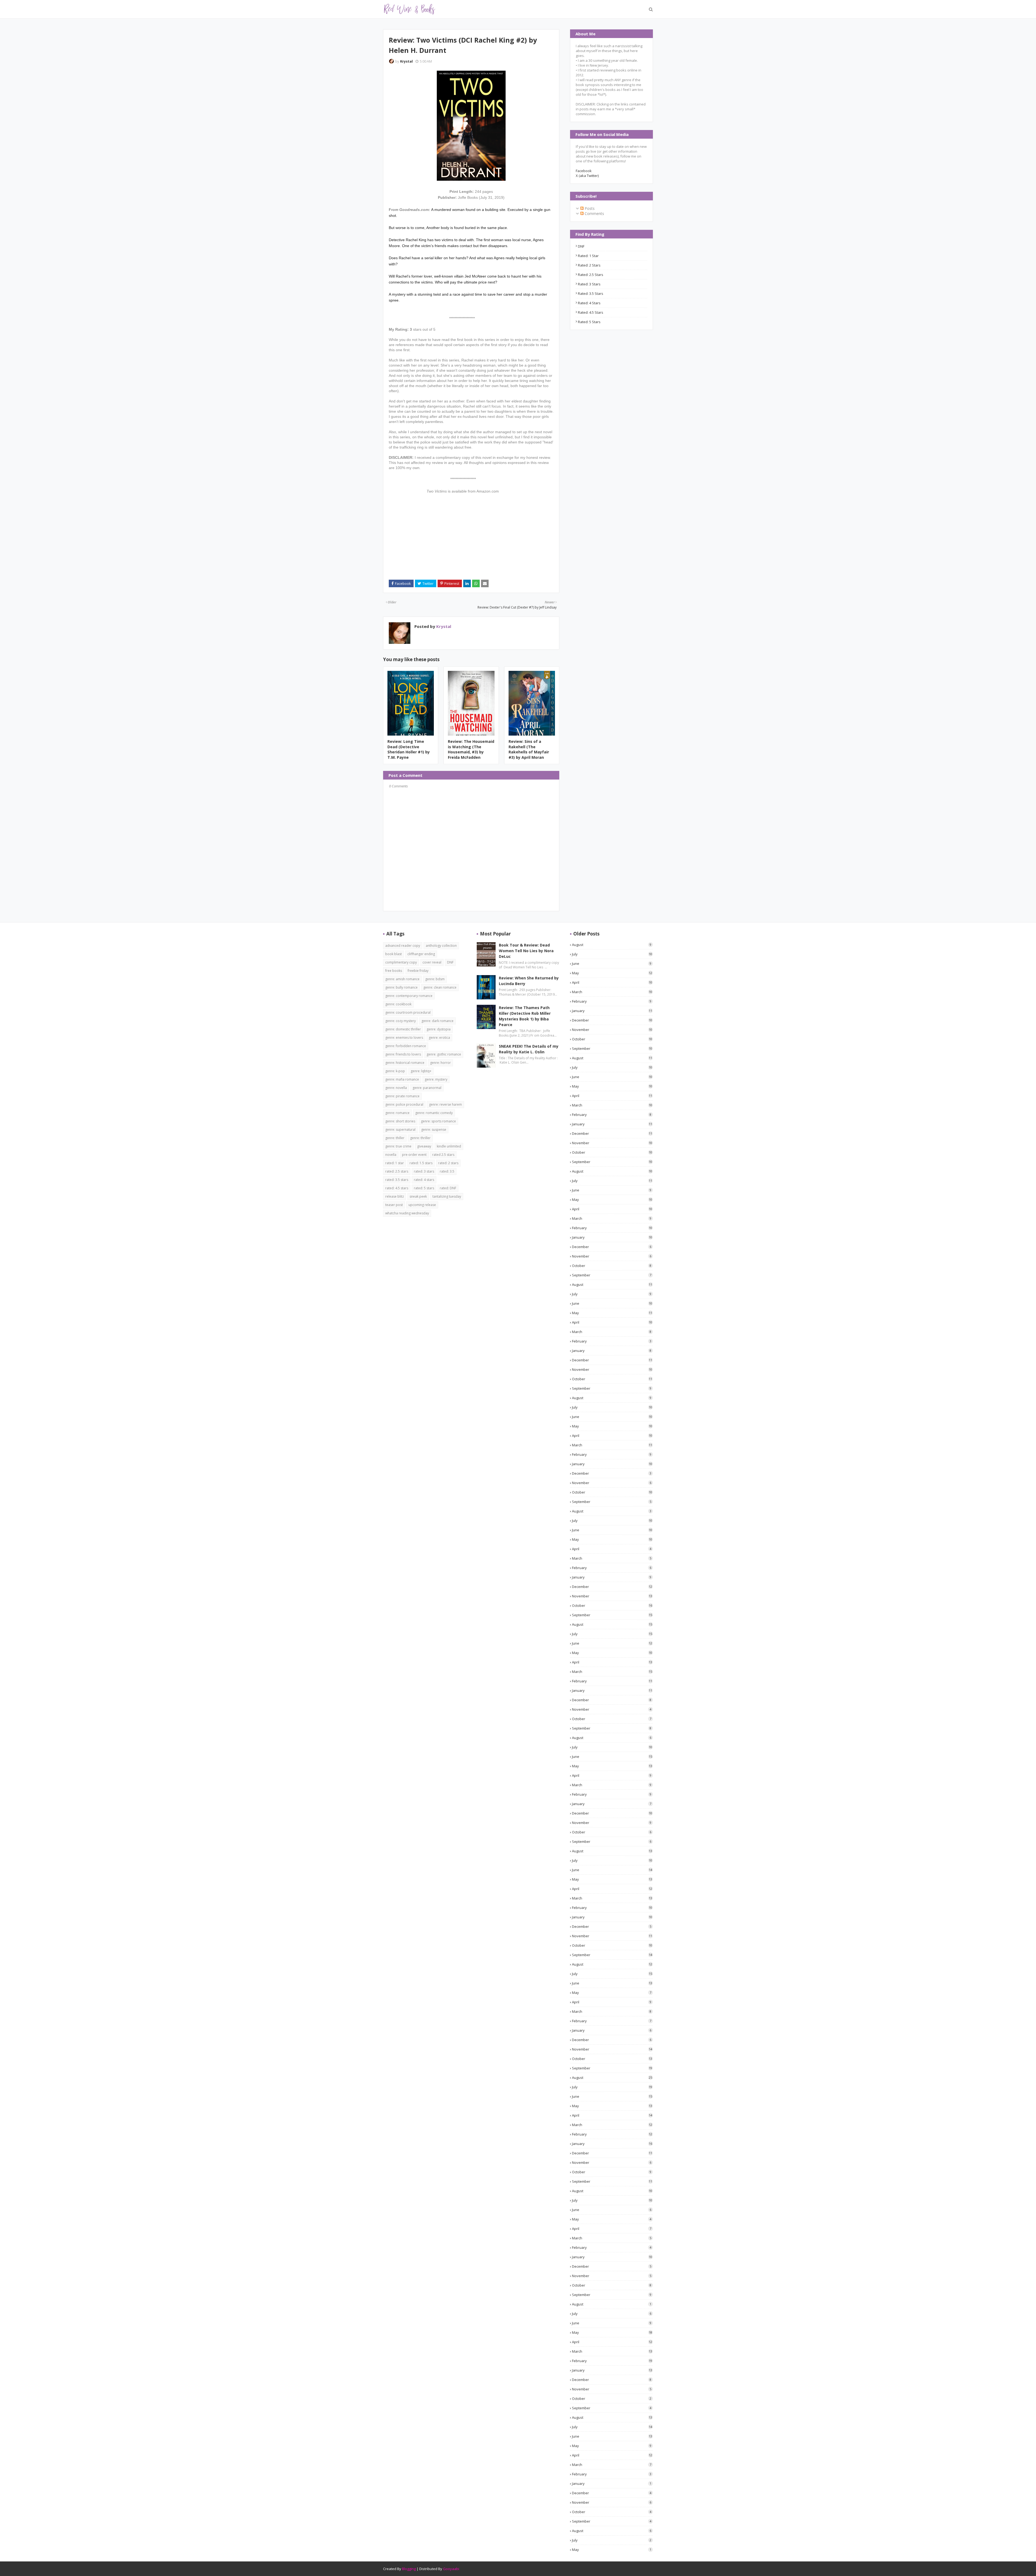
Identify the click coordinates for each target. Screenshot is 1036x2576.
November (612, 1030)
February (612, 1001)
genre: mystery (436, 1079)
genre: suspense (434, 1130)
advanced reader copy (403, 946)
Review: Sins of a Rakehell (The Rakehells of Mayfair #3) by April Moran (529, 749)
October (612, 1039)
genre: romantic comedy (434, 1113)
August (612, 945)
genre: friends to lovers (403, 1054)
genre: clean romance (440, 987)
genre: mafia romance (402, 1079)
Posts (589, 208)
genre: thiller (395, 1138)
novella (391, 1155)
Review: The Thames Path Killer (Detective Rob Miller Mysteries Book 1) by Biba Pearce (525, 1016)
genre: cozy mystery (401, 1021)
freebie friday (418, 971)
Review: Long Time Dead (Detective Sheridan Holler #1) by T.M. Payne (409, 749)
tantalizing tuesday (447, 1196)
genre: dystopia (439, 1029)
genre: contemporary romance (409, 996)
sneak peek (418, 1196)
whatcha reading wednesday (407, 1213)
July (612, 954)
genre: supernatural (400, 1130)
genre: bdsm (435, 979)
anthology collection (441, 946)
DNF (581, 246)
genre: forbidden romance (406, 1046)
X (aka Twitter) (587, 176)
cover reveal (432, 962)
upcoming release (422, 1205)
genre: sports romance (438, 1121)
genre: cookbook (398, 1004)
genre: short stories (400, 1121)
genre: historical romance (405, 1063)
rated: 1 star (588, 256)
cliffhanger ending (421, 954)
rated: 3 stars (589, 284)
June (612, 964)
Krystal (406, 61)
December (612, 1020)
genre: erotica (439, 1038)
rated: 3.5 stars (591, 293)
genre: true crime (398, 1146)
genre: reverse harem (445, 1104)
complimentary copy (401, 962)
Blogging (409, 2569)
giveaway (424, 1146)
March (612, 992)
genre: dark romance (437, 1021)
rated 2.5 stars (443, 1155)
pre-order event (414, 1155)
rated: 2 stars (589, 265)
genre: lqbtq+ (421, 1071)
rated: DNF (448, 1188)
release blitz (395, 1196)
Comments (594, 213)
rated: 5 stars (589, 322)
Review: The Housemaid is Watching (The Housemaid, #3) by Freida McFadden (471, 749)
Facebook (584, 171)
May (612, 973)
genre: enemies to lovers (404, 1038)
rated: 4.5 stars (591, 312)
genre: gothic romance (444, 1054)
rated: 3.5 (447, 1171)
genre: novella (396, 1088)
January (612, 1011)
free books (394, 971)
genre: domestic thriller (403, 1029)
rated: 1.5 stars (421, 1163)
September (612, 1048)
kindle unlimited (449, 1146)
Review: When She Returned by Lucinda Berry (529, 981)
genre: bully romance (401, 987)
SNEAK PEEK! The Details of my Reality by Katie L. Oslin (529, 1049)
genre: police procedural (404, 1104)
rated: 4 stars (589, 303)
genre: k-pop (395, 1071)
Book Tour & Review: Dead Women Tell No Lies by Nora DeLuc (526, 951)
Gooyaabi (451, 2569)
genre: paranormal (427, 1088)
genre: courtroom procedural (408, 1012)
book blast (393, 954)
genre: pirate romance (402, 1096)
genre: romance (397, 1113)
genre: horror (440, 1063)
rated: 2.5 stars (591, 275)
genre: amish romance (402, 979)
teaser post (394, 1205)
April (612, 982)
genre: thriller (420, 1138)
